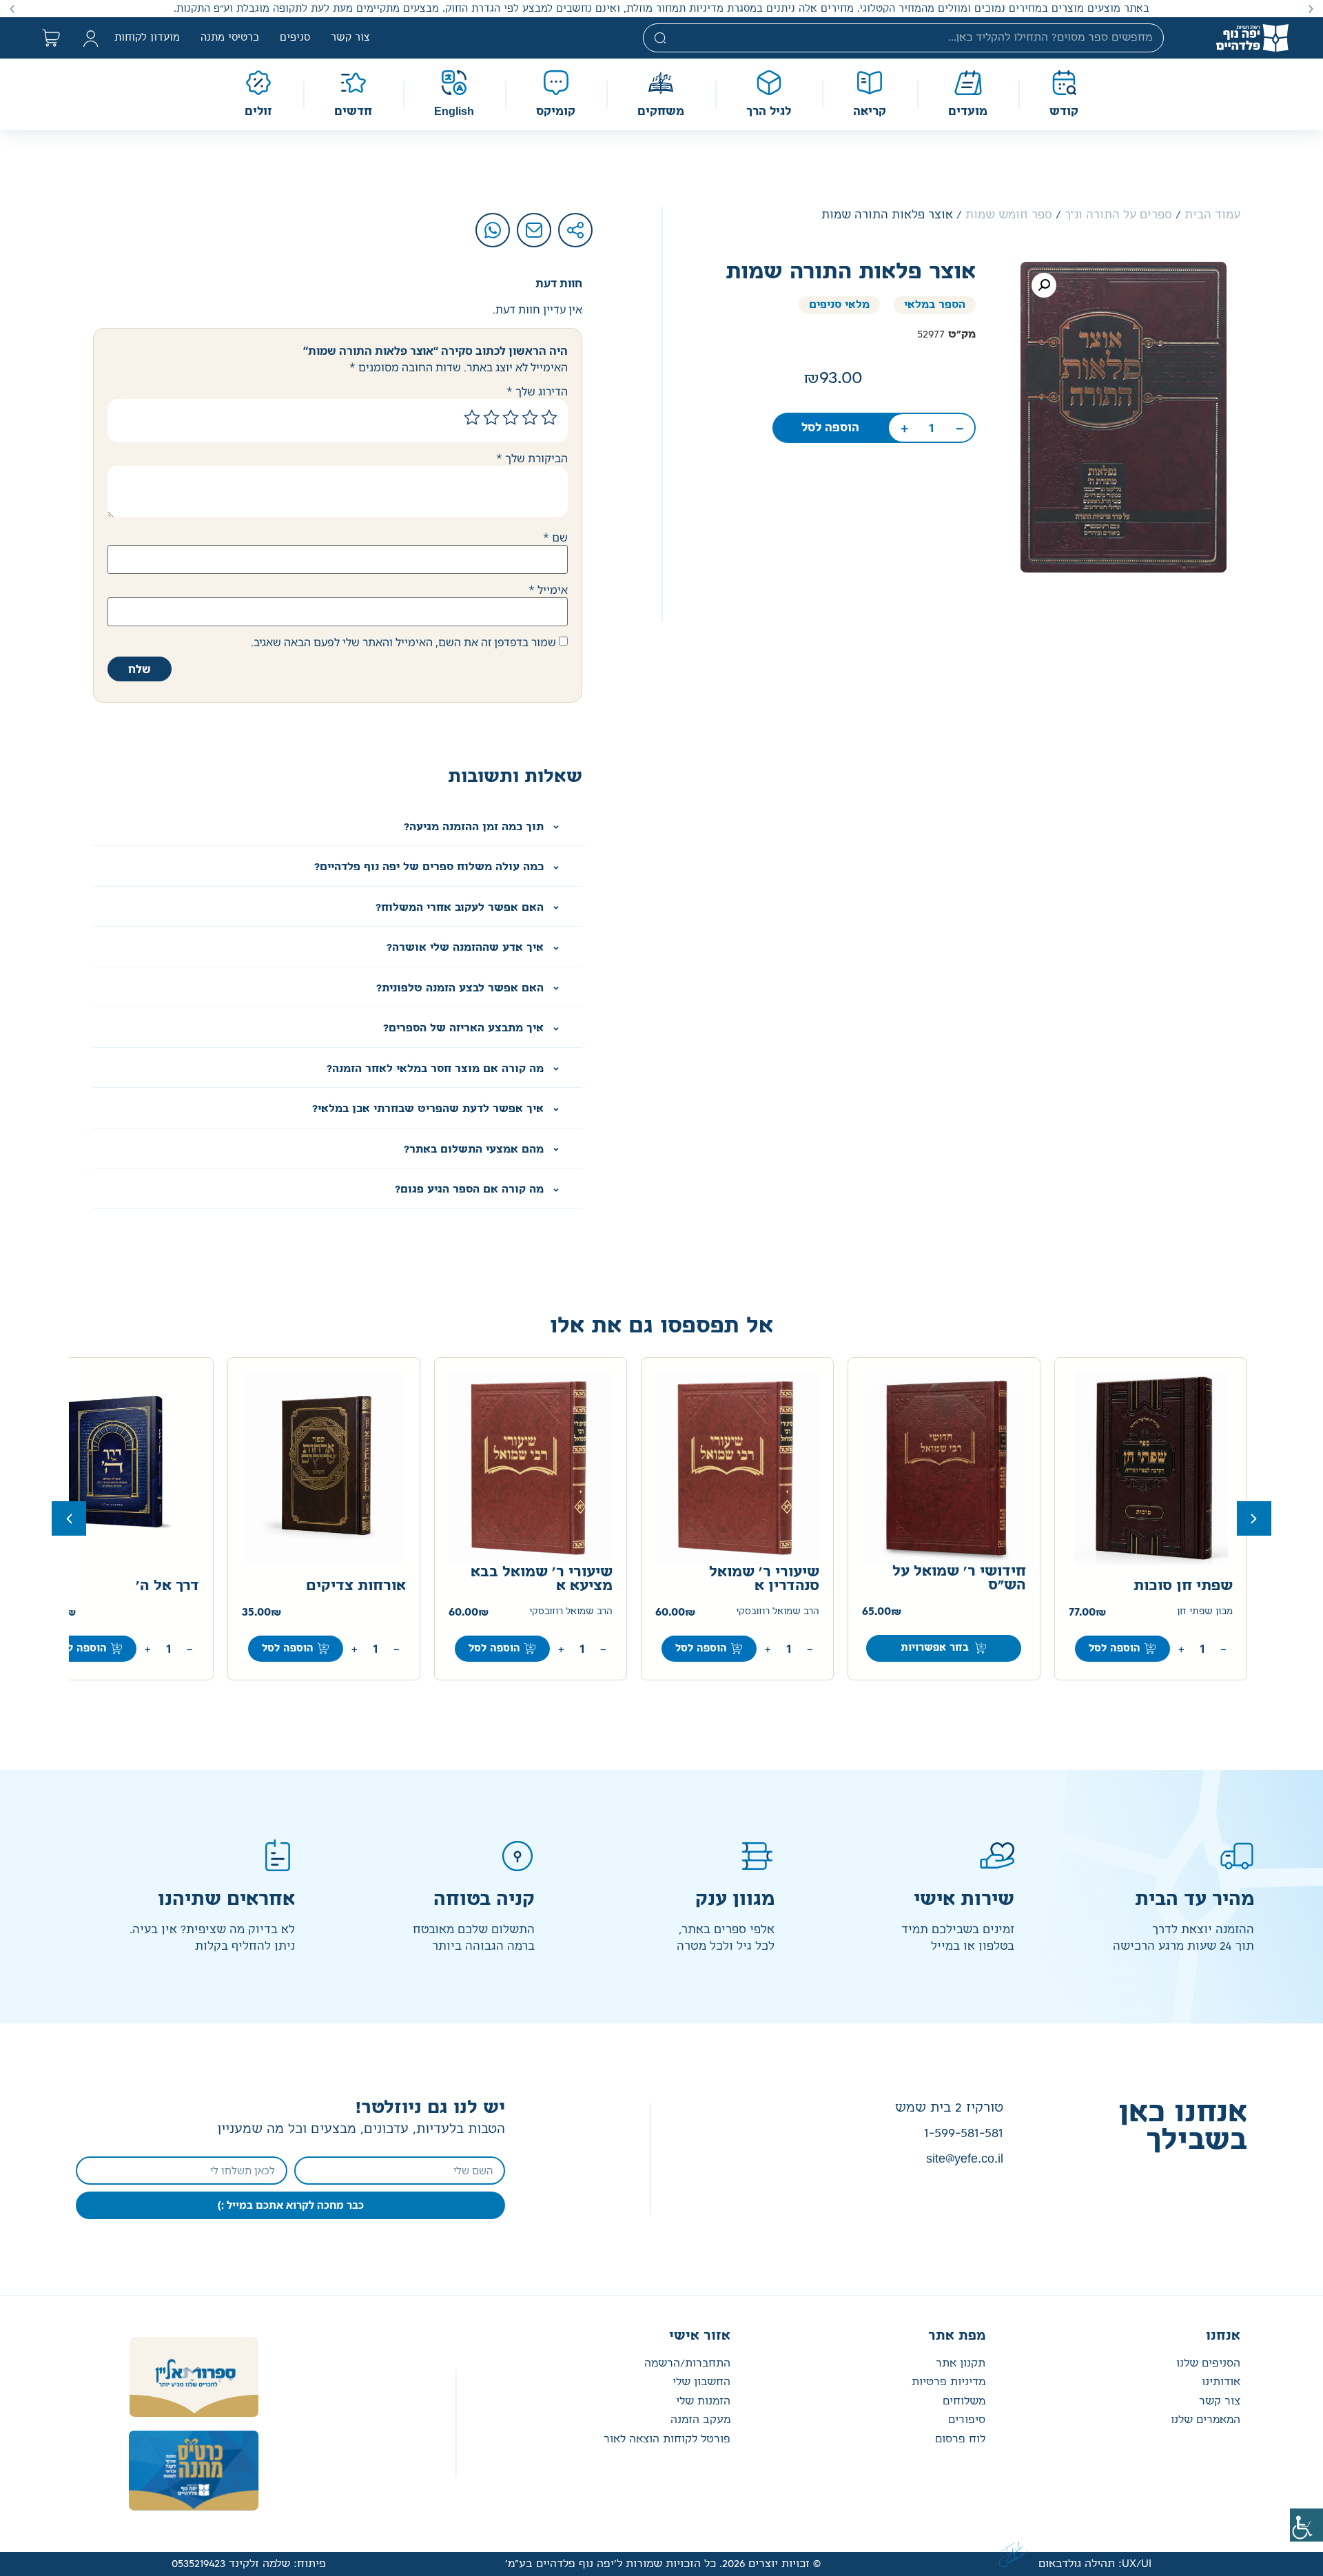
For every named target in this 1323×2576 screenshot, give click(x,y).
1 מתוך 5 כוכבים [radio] (549, 418)
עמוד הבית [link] (1212, 215)
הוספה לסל (81, 1648)
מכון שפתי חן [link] (1205, 1612)
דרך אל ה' (167, 1586)
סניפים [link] (295, 38)
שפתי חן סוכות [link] (1183, 1586)
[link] (1306, 2525)
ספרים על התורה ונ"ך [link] (1118, 215)
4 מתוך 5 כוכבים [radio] (491, 418)
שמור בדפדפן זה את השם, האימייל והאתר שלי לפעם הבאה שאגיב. (403, 642)
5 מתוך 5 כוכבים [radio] (472, 418)
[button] (1311, 9)
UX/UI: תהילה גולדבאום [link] (1095, 2564)
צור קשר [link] (350, 38)
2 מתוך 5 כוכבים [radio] (530, 418)
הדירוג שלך (537, 391)
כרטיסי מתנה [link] (230, 38)
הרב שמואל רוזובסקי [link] (778, 1612)
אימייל (548, 590)
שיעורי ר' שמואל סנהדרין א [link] (764, 1579)
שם (555, 537)
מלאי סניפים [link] (839, 305)
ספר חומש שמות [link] (1009, 215)
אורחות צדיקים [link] (356, 1586)
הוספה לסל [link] (830, 428)
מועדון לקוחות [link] (147, 38)
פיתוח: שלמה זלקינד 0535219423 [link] (249, 2564)
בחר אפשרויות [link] (935, 1648)
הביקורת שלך (532, 458)
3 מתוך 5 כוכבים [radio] (511, 418)
